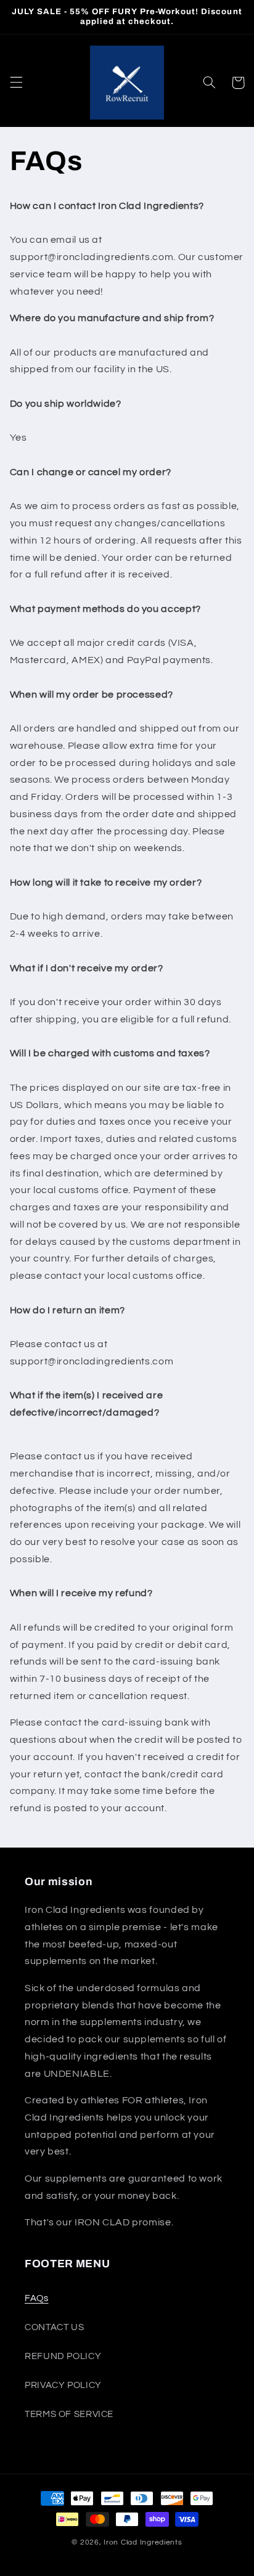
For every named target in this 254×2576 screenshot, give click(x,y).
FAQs (37, 2298)
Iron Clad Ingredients (143, 2542)
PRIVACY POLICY (63, 2385)
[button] (16, 83)
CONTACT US (54, 2327)
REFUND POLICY (63, 2356)
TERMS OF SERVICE (69, 2414)
